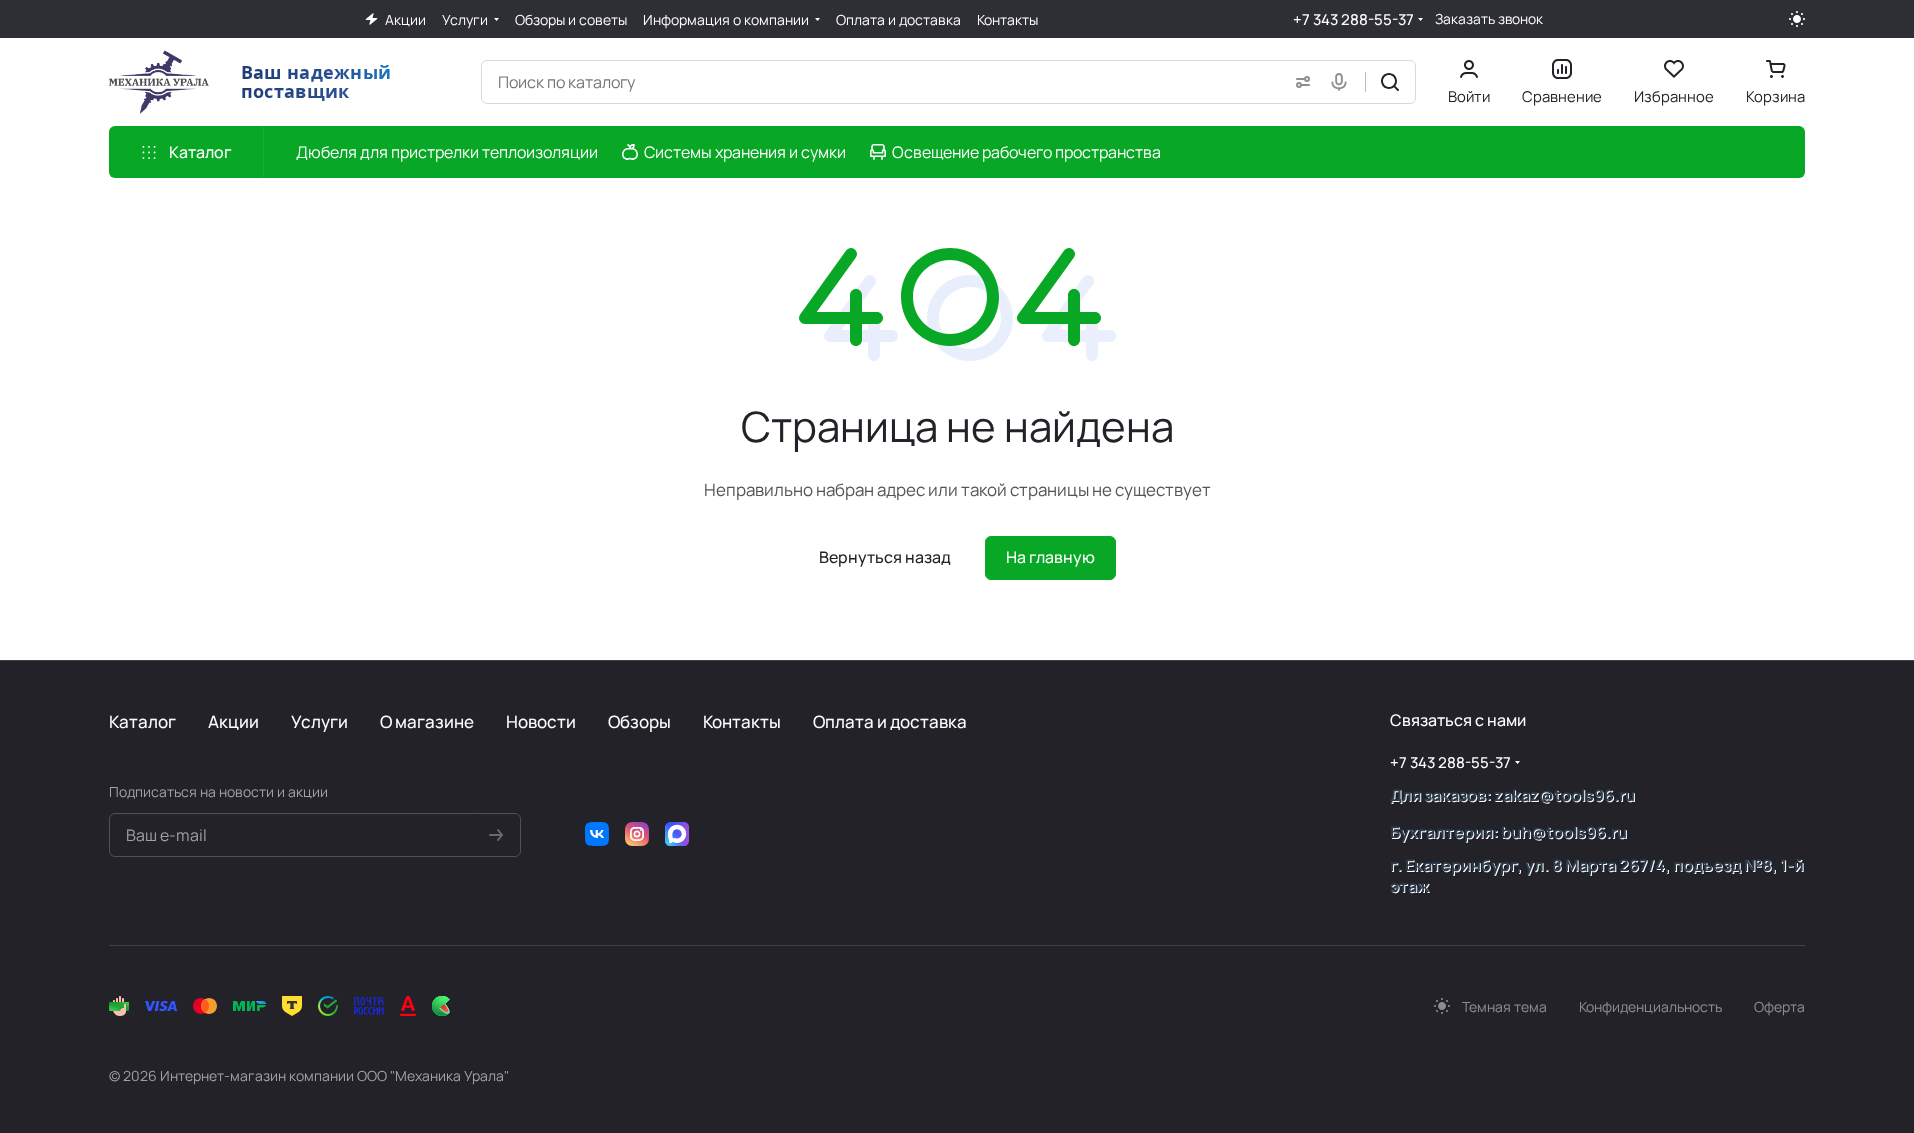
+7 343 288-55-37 (1353, 19)
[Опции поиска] (1299, 82)
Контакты (742, 721)
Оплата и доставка (890, 721)
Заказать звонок (1489, 19)
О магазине (427, 721)
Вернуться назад (885, 557)
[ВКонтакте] (597, 834)
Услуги (319, 721)
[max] (677, 834)
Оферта (1779, 1006)
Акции (233, 721)
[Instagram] (637, 834)
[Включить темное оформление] (1797, 19)
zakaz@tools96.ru (1564, 795)
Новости (541, 721)
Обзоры (639, 721)
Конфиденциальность (1650, 1006)
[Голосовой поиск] (1343, 82)
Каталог (142, 721)
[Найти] (1390, 82)
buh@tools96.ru (1564, 832)
